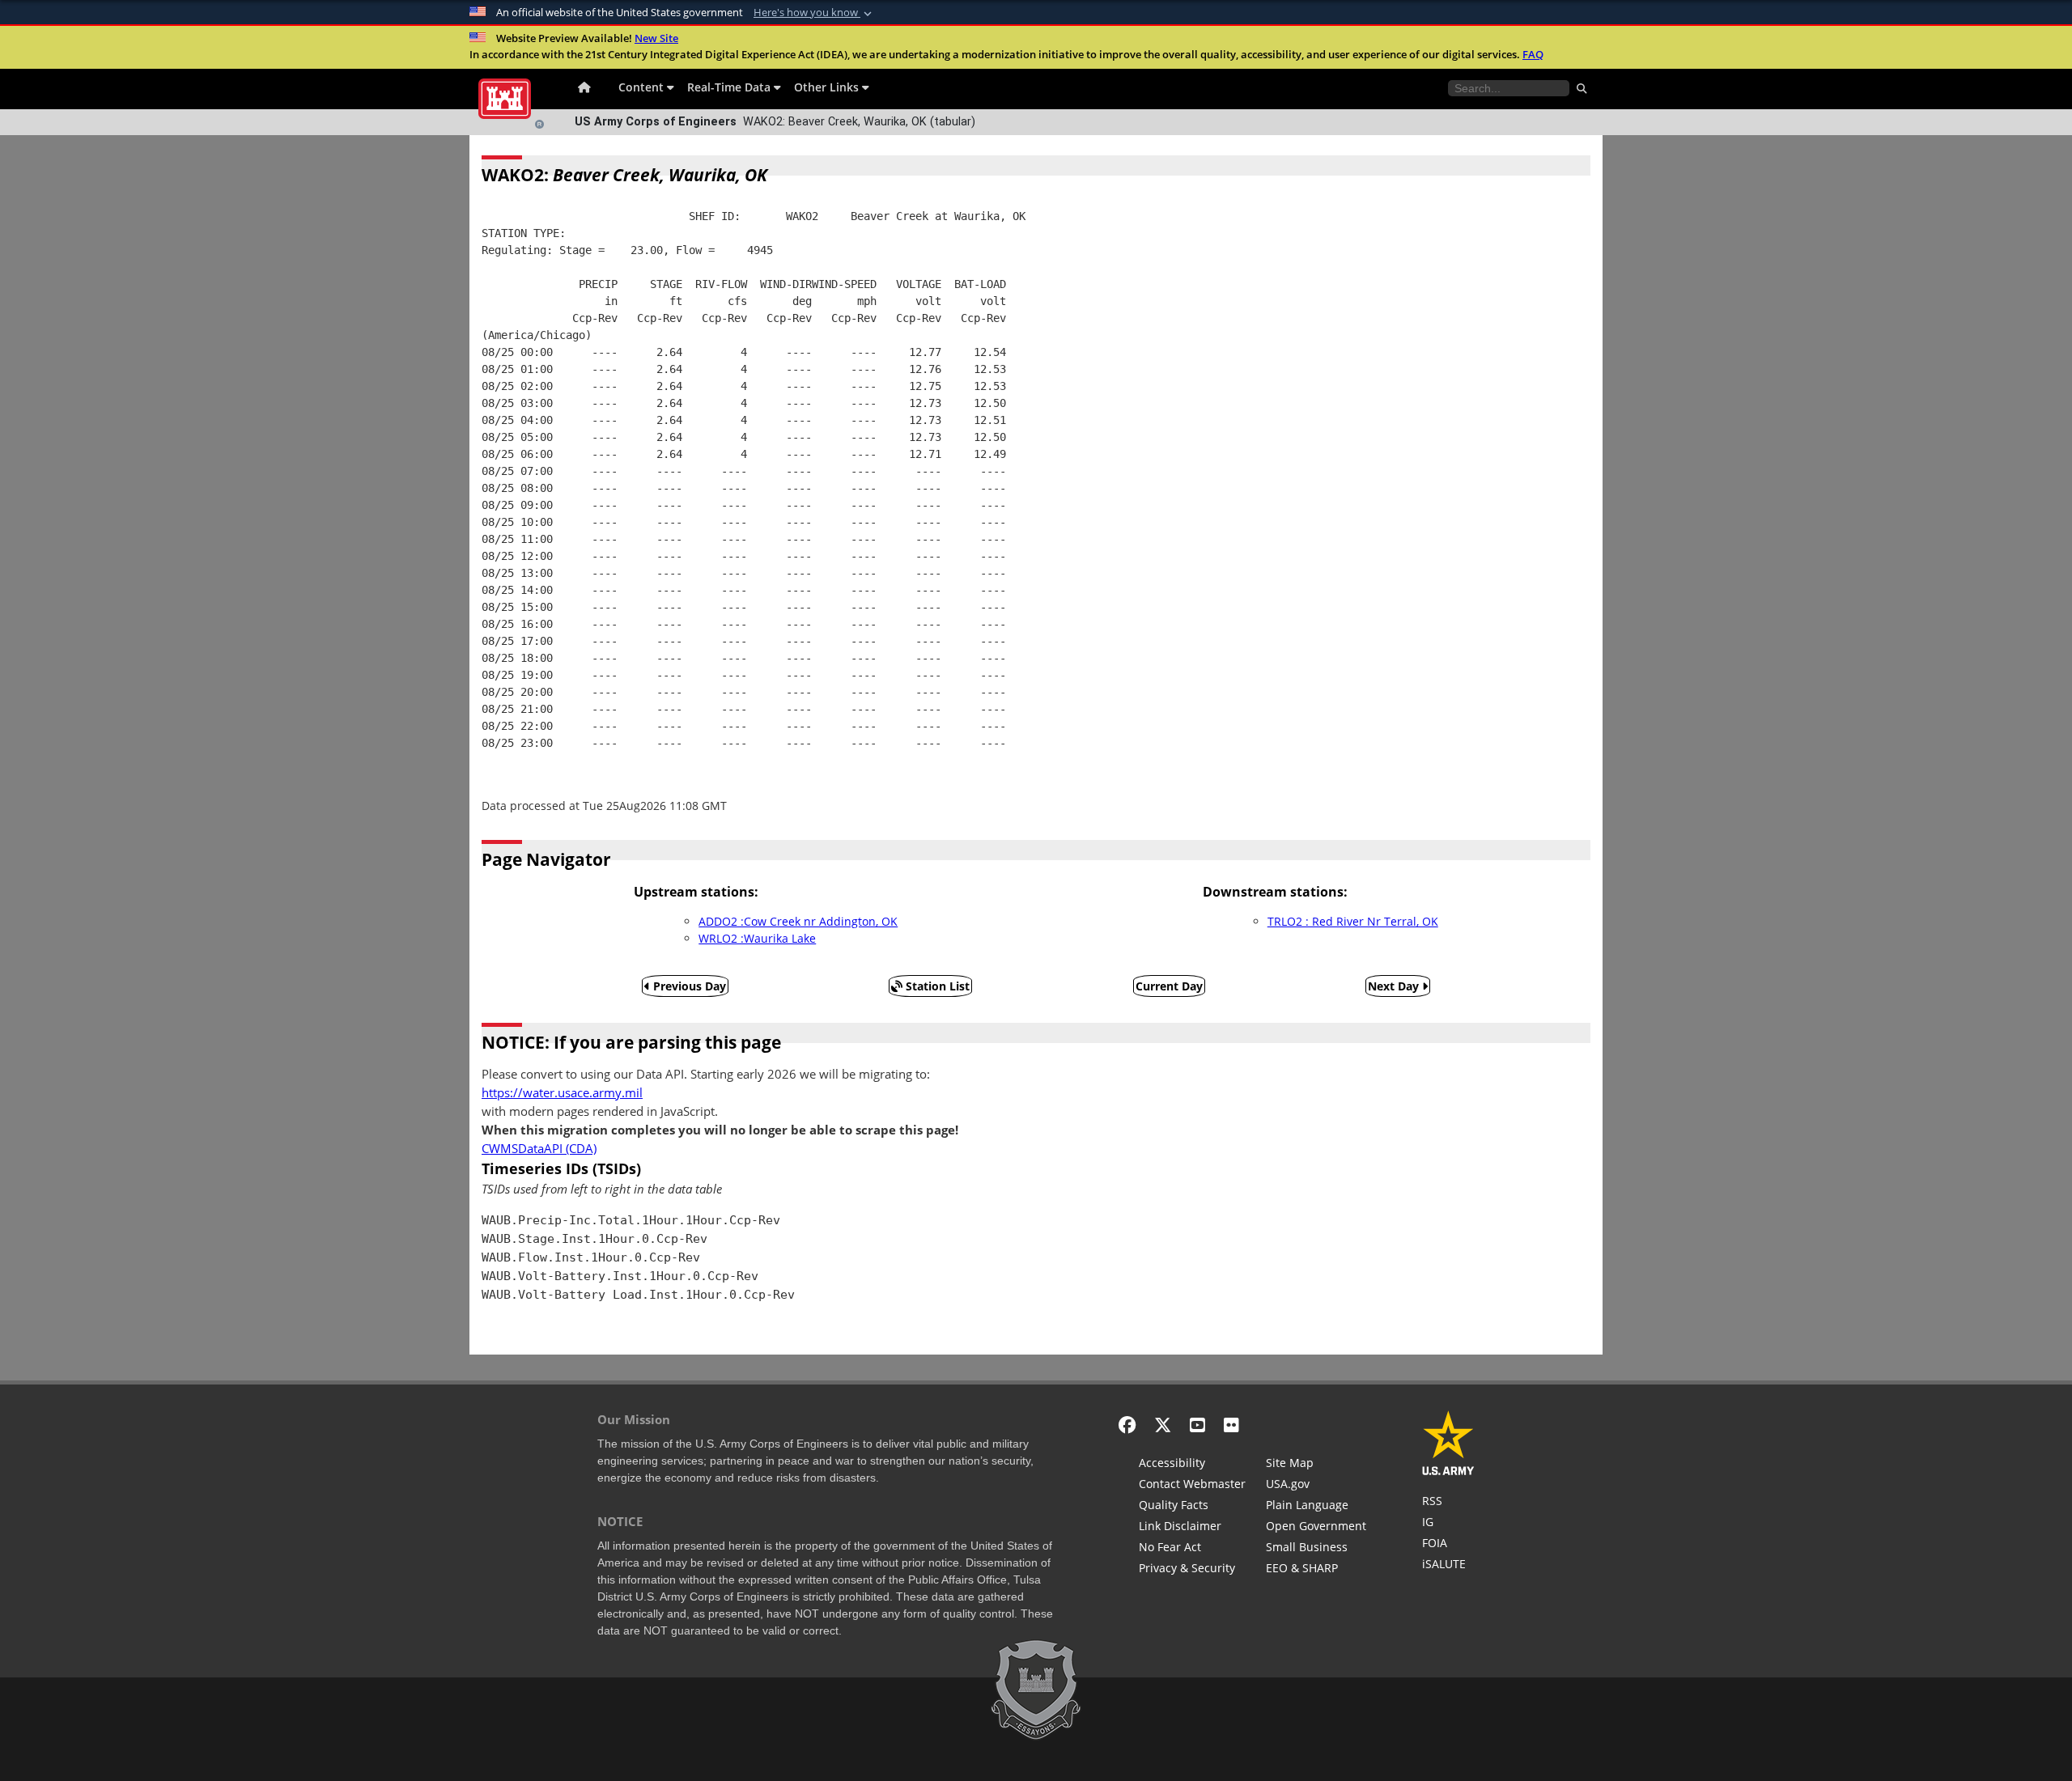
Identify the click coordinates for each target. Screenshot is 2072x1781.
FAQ (1533, 54)
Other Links (828, 87)
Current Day (1169, 986)
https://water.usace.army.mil (562, 1093)
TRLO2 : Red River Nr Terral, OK (1353, 921)
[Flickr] (1231, 1425)
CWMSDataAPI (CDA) (539, 1149)
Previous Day (688, 986)
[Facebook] (1127, 1425)
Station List (936, 986)
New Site (656, 38)
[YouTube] (1197, 1425)
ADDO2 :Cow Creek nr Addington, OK (798, 921)
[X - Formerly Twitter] (1163, 1425)
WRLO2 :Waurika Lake (757, 938)
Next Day (1395, 986)
